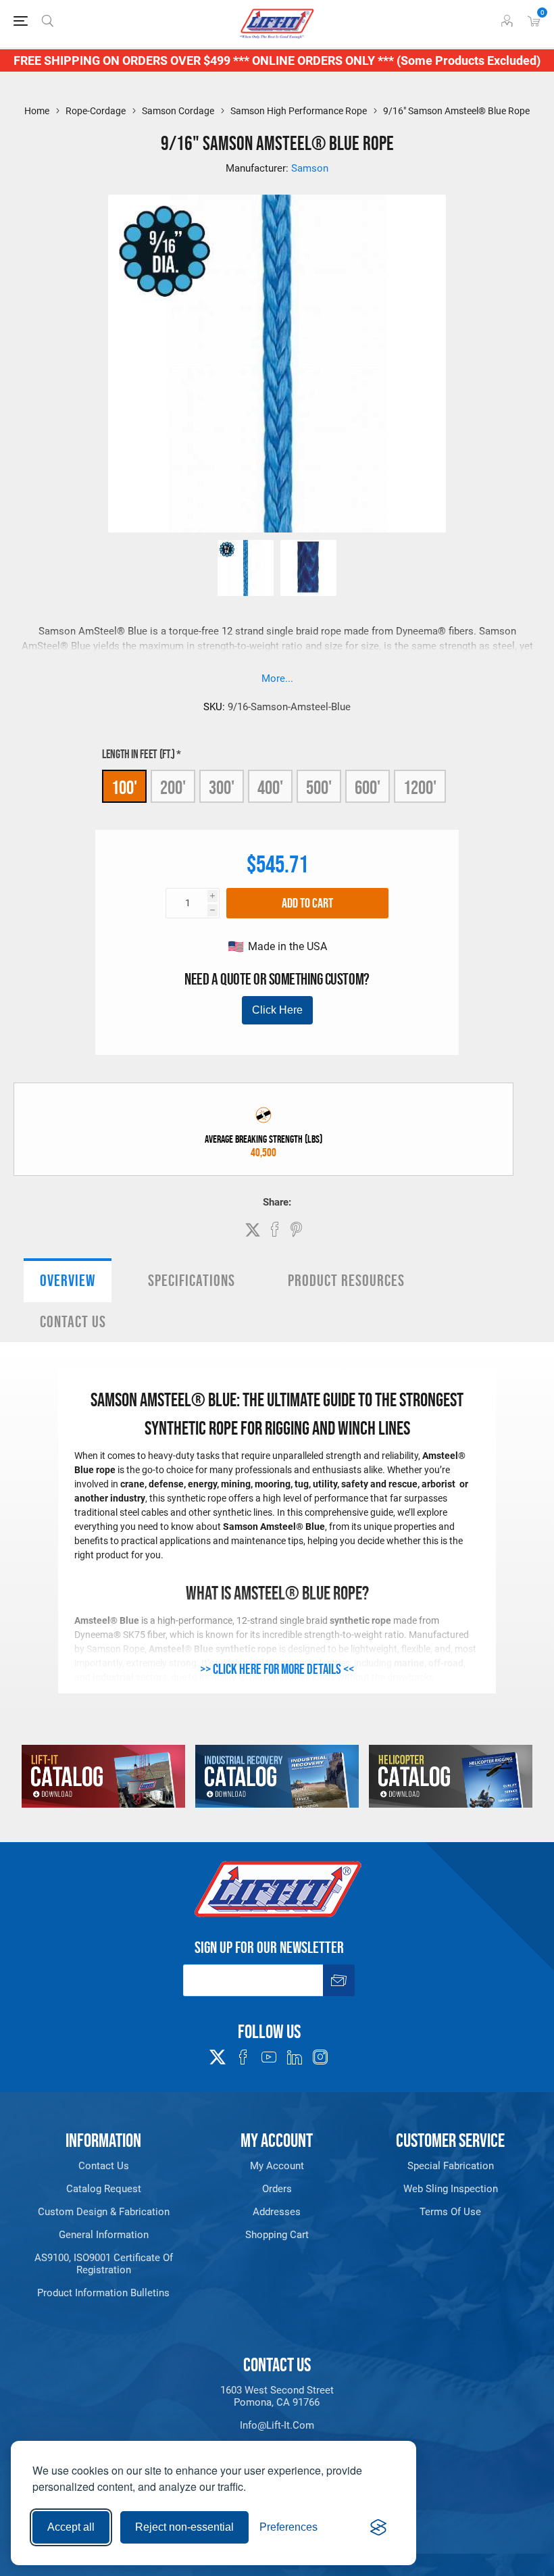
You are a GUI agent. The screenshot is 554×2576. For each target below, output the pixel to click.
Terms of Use (450, 2212)
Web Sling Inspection (451, 2189)
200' (173, 787)
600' (368, 787)
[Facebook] (243, 2057)
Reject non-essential (184, 2527)
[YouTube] (269, 2057)
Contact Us (73, 1321)
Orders (277, 2189)
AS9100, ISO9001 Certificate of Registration (104, 2264)
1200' (420, 787)
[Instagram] (320, 2057)
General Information (104, 2235)
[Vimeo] (295, 2057)
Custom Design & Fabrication (104, 2212)
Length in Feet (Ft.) (139, 754)
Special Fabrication (451, 2166)
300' (222, 787)
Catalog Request (104, 2189)
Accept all (71, 2527)
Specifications (192, 1280)
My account (277, 2166)
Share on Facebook (275, 1229)
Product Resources (346, 1280)
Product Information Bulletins (103, 2293)
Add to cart (307, 903)
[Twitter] (218, 2053)
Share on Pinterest (296, 1229)
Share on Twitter (253, 1230)
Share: (277, 1202)
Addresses (277, 2212)
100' (124, 787)
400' (270, 787)
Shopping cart (277, 2235)
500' (319, 787)
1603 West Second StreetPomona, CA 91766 (277, 2396)
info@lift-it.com (277, 2425)
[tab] (68, 1280)
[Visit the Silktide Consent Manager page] (378, 2527)
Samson (310, 168)
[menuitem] (104, 2166)
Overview (68, 1280)
